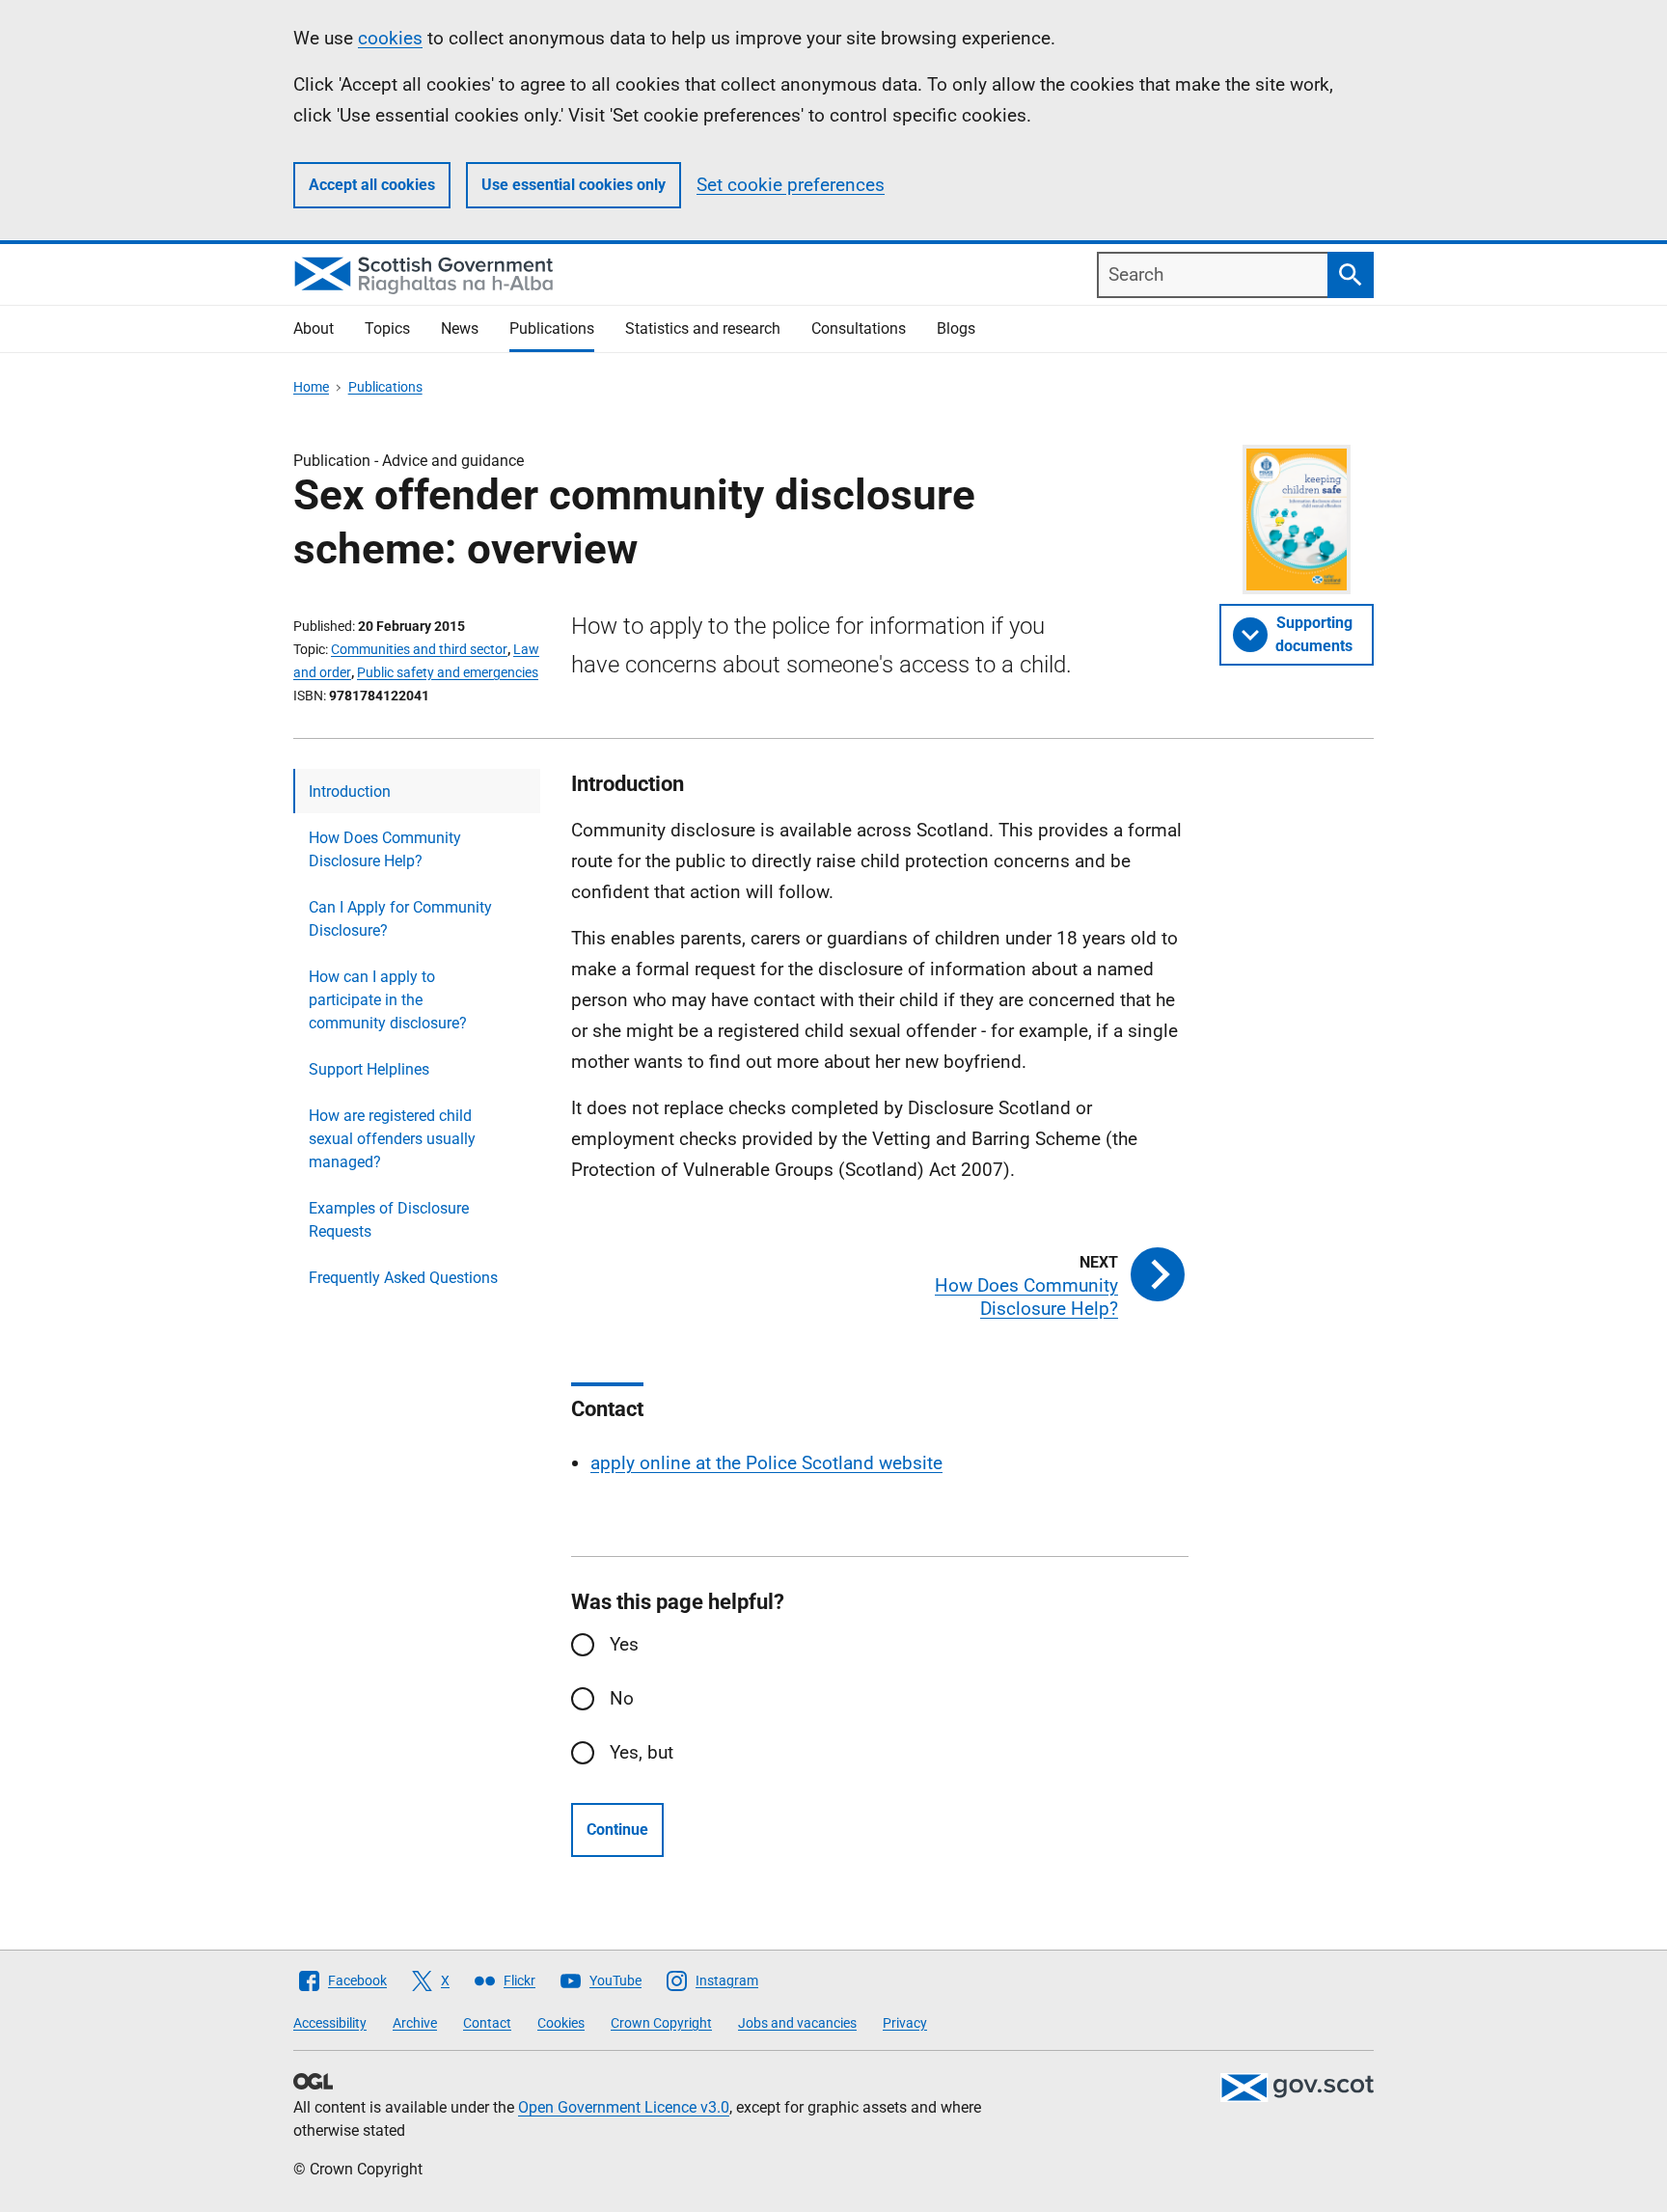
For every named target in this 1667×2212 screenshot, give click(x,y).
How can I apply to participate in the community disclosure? (388, 1000)
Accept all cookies (372, 185)
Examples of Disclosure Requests (389, 1220)
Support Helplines (369, 1069)
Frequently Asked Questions (403, 1278)
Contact (487, 2023)
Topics (387, 328)
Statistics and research (703, 328)
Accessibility (330, 2023)
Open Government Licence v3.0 (624, 2107)
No (622, 1698)
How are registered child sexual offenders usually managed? (392, 1139)
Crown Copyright (661, 2023)
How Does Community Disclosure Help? (385, 849)
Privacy (905, 2023)
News (460, 328)
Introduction (350, 792)
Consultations (859, 328)
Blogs (956, 328)
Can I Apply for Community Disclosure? (400, 919)
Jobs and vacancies (797, 2023)
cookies (390, 38)
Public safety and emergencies (448, 672)
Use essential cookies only (574, 185)
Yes (624, 1644)
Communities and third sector (419, 649)
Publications (552, 328)
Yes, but (642, 1752)
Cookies (561, 2023)
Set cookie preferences (791, 185)
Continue (617, 1830)
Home (311, 387)
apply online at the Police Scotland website (766, 1463)
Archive (415, 2023)
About (314, 328)
